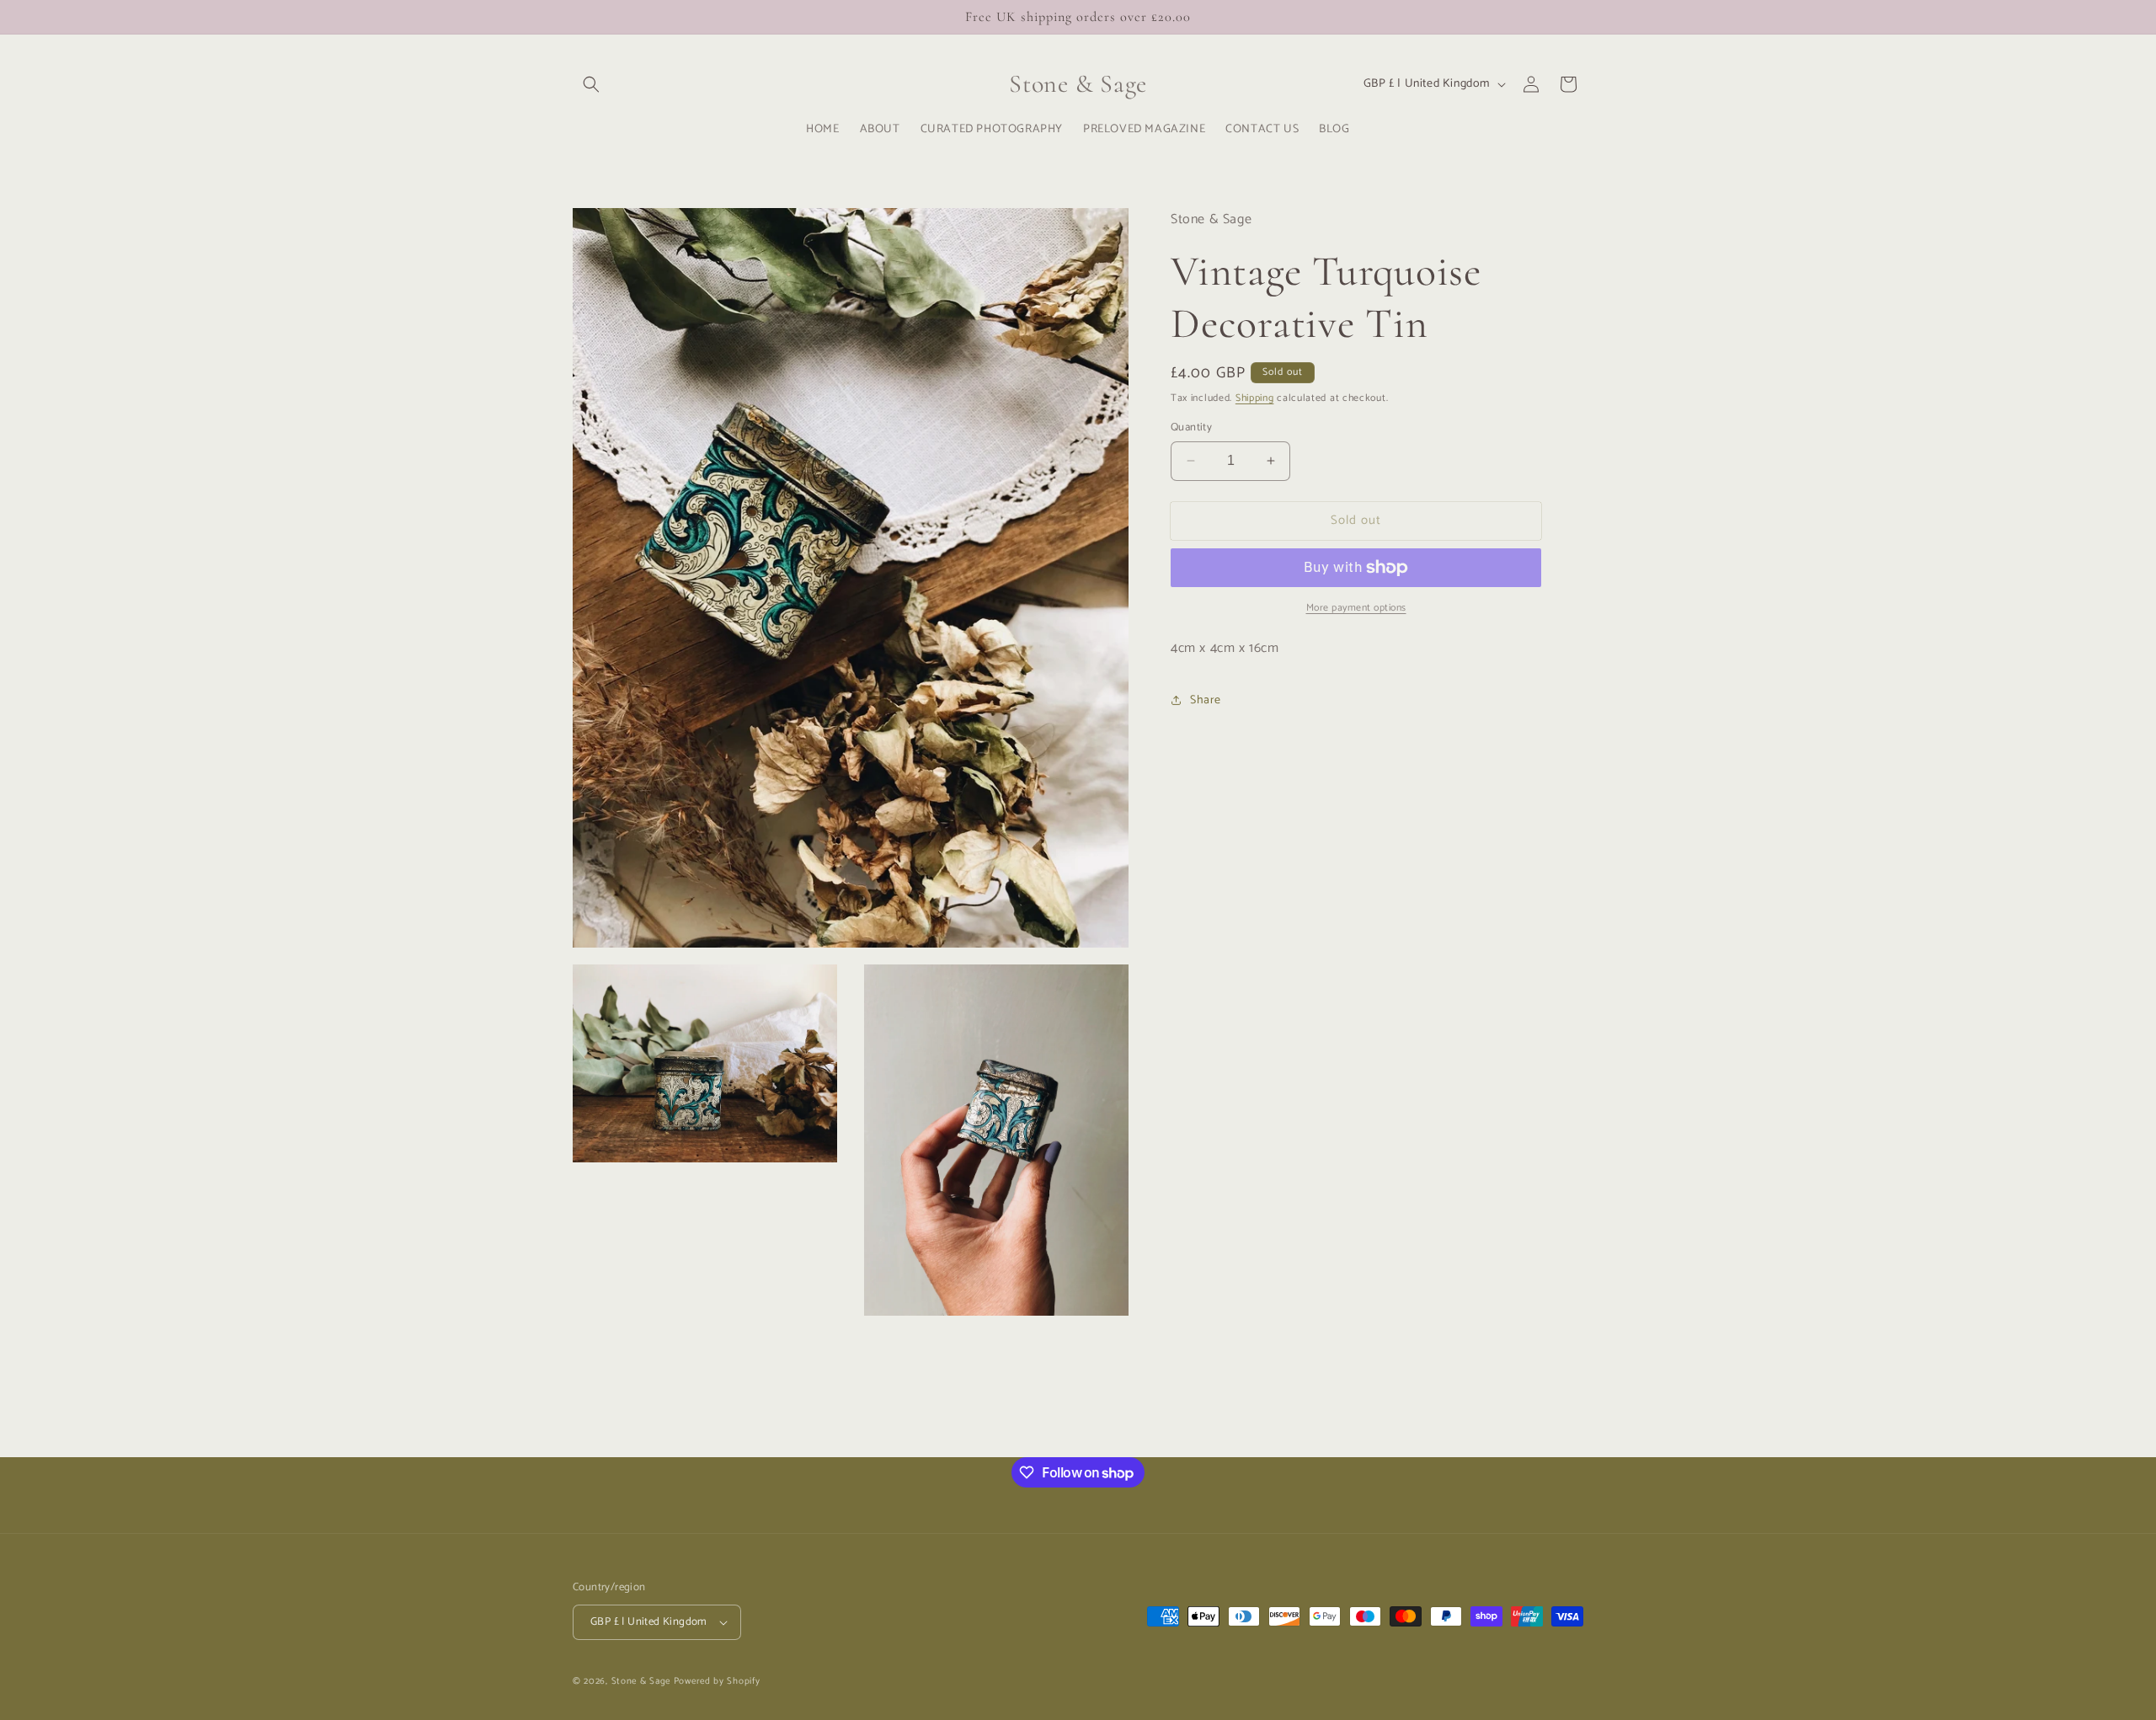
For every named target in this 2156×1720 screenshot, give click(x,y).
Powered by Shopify (717, 1681)
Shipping (1255, 398)
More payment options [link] (1356, 608)
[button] (591, 84)
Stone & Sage (643, 1681)
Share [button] (1206, 700)
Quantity (1191, 428)
